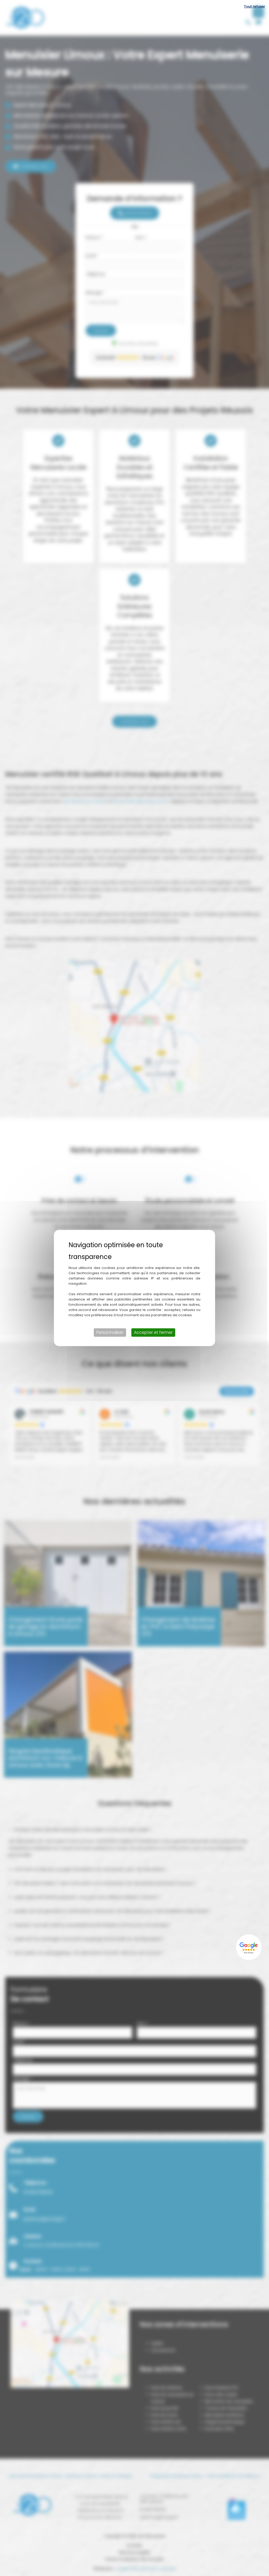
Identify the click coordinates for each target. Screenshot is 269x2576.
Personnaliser (110, 1332)
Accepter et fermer (153, 1332)
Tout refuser (254, 6)
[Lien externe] (249, 1947)
